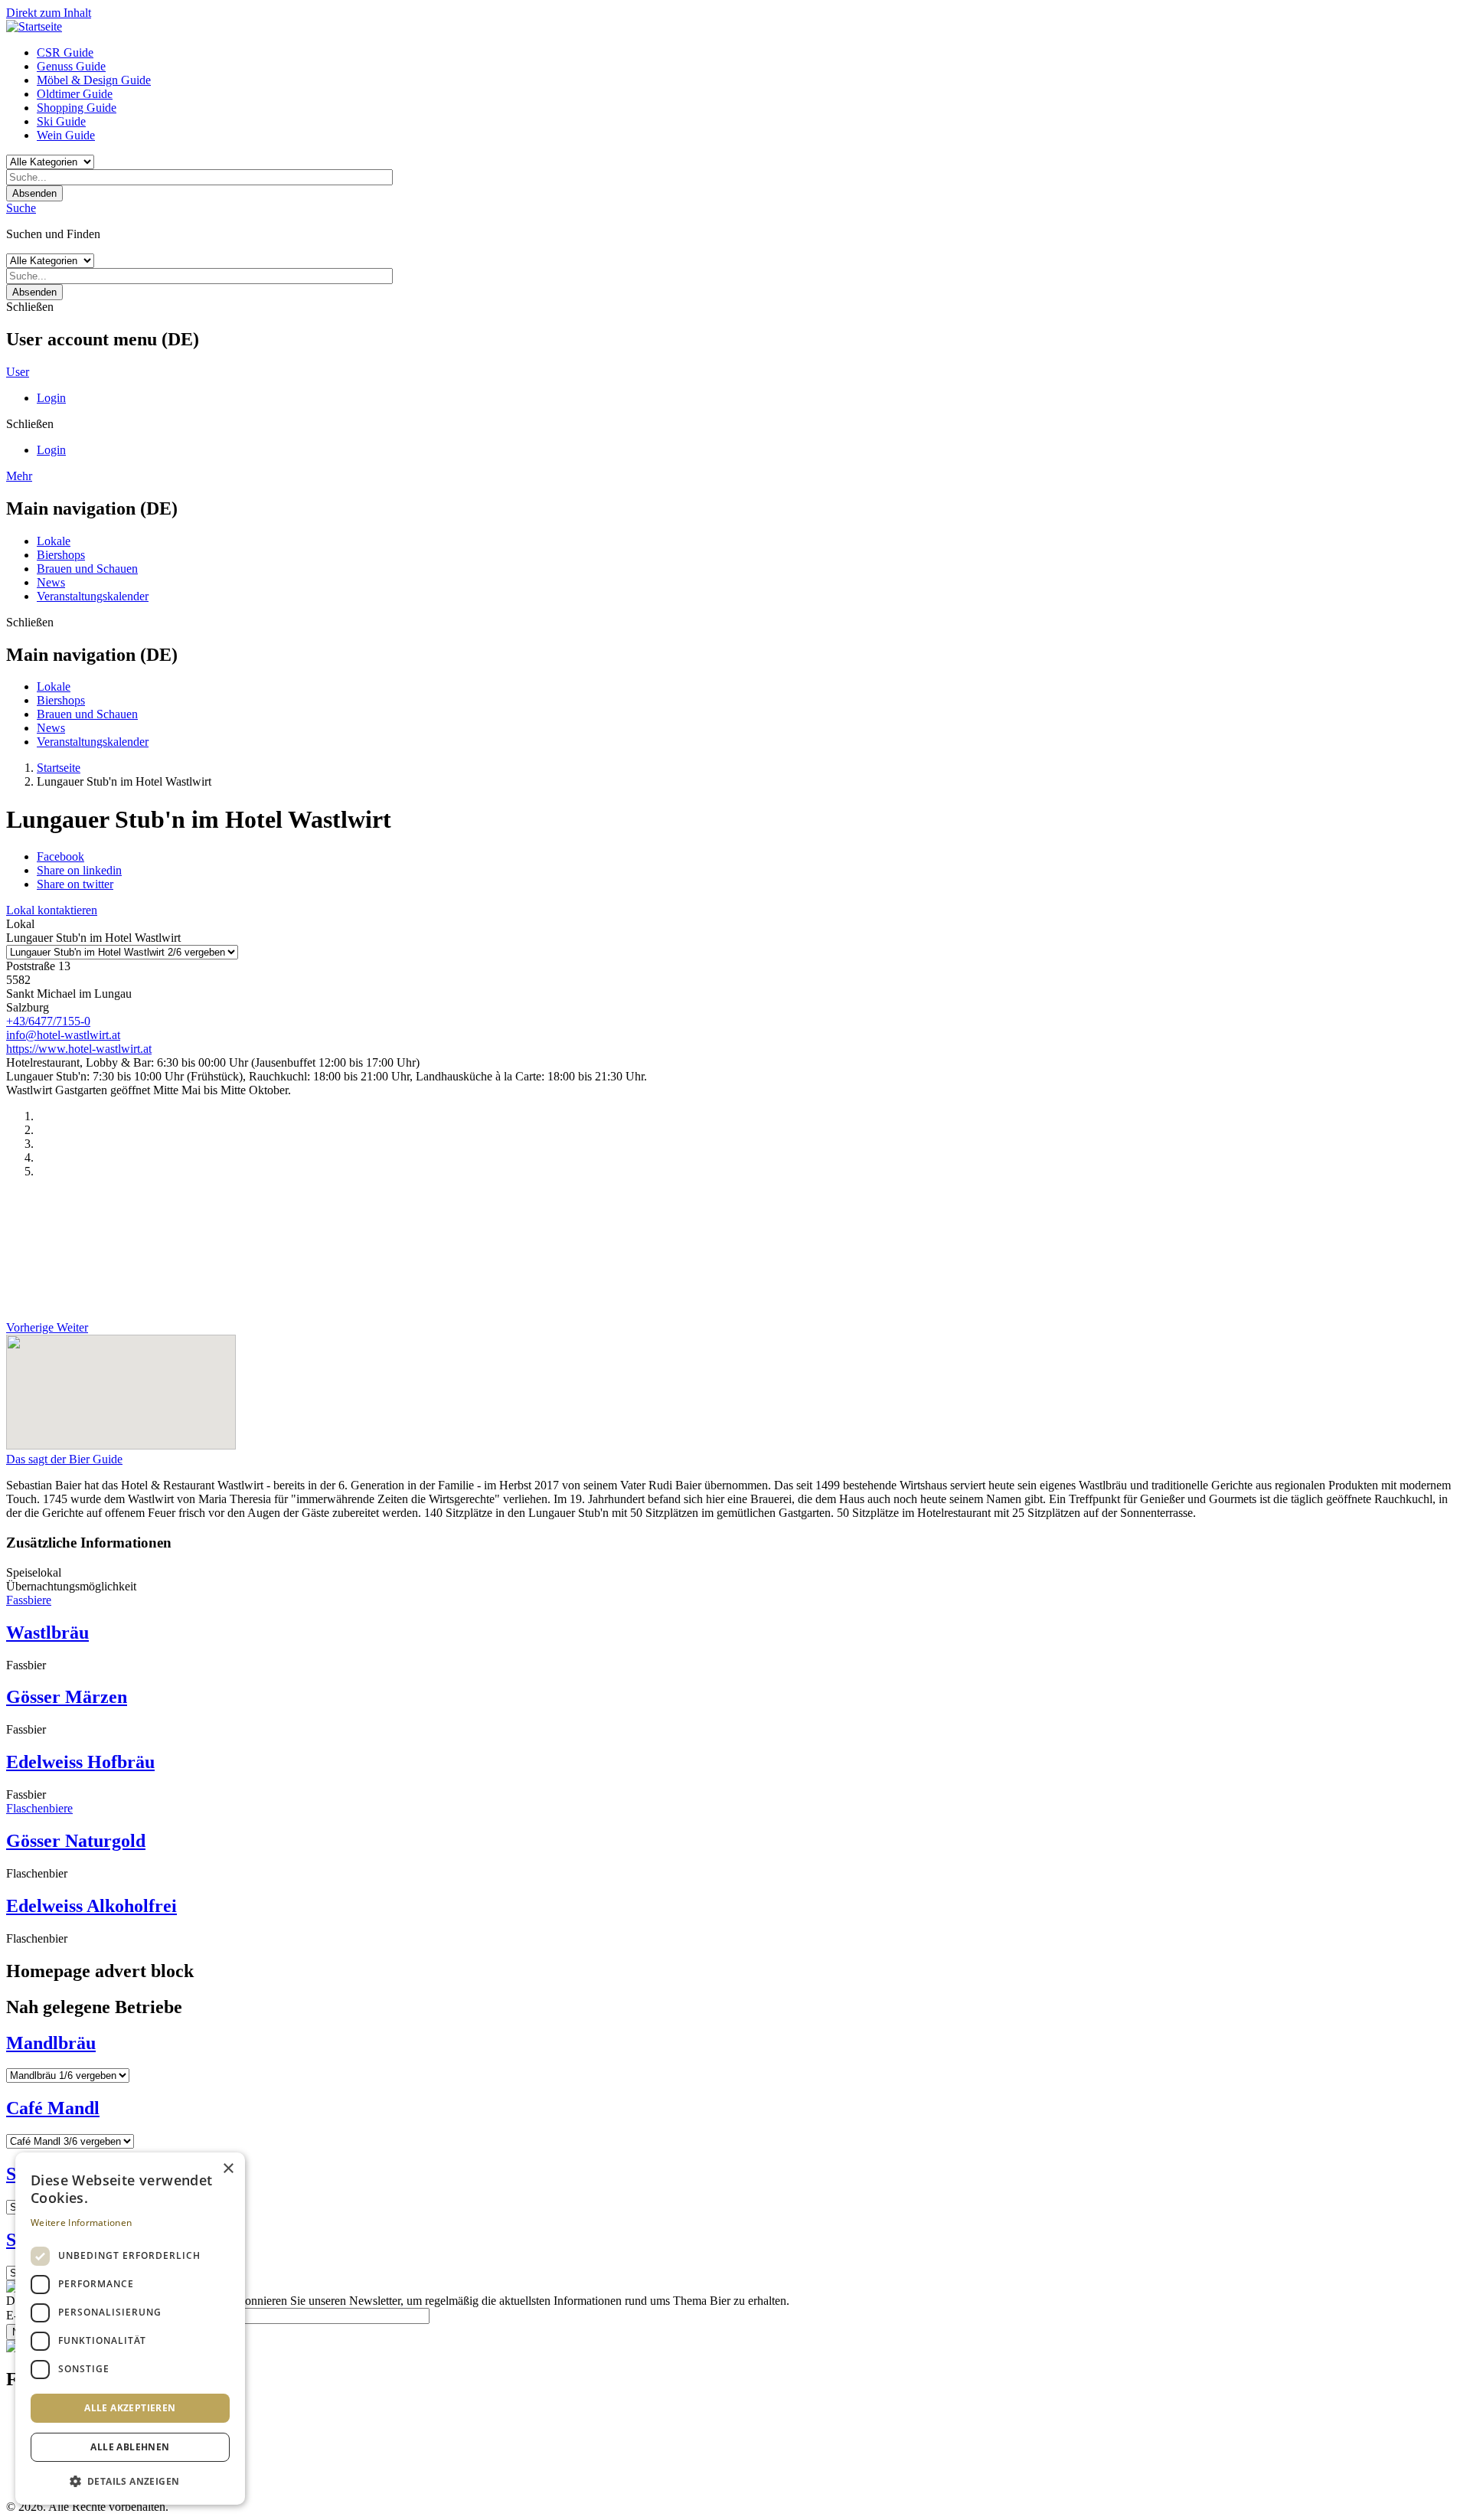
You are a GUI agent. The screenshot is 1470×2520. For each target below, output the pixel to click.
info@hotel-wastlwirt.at (63, 1035)
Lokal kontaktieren (52, 910)
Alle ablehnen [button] (130, 2447)
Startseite (59, 768)
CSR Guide (65, 52)
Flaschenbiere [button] (39, 1808)
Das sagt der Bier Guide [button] (64, 1459)
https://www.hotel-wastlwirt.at (79, 1049)
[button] (130, 2481)
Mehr (19, 476)
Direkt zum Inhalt (49, 13)
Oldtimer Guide (75, 94)
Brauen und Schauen (87, 569)
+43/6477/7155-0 (48, 1021)
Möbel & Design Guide (94, 80)
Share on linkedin (79, 870)
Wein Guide (66, 135)
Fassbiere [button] (29, 1600)
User (18, 372)
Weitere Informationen (81, 2223)
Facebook (60, 856)
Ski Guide (61, 121)
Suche (21, 208)
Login (51, 398)
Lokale (54, 541)
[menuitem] (750, 53)
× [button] (228, 2169)
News (51, 582)
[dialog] (130, 2329)
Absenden (34, 193)
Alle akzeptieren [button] (130, 2408)
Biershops (61, 555)
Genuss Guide (71, 66)
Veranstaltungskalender (93, 596)
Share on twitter (75, 884)
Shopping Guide (77, 108)
